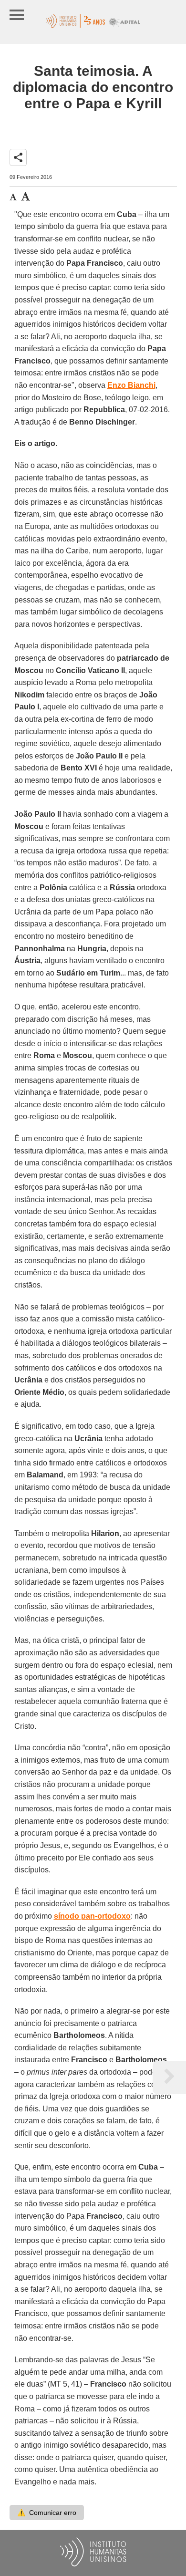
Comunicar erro (47, 2513)
